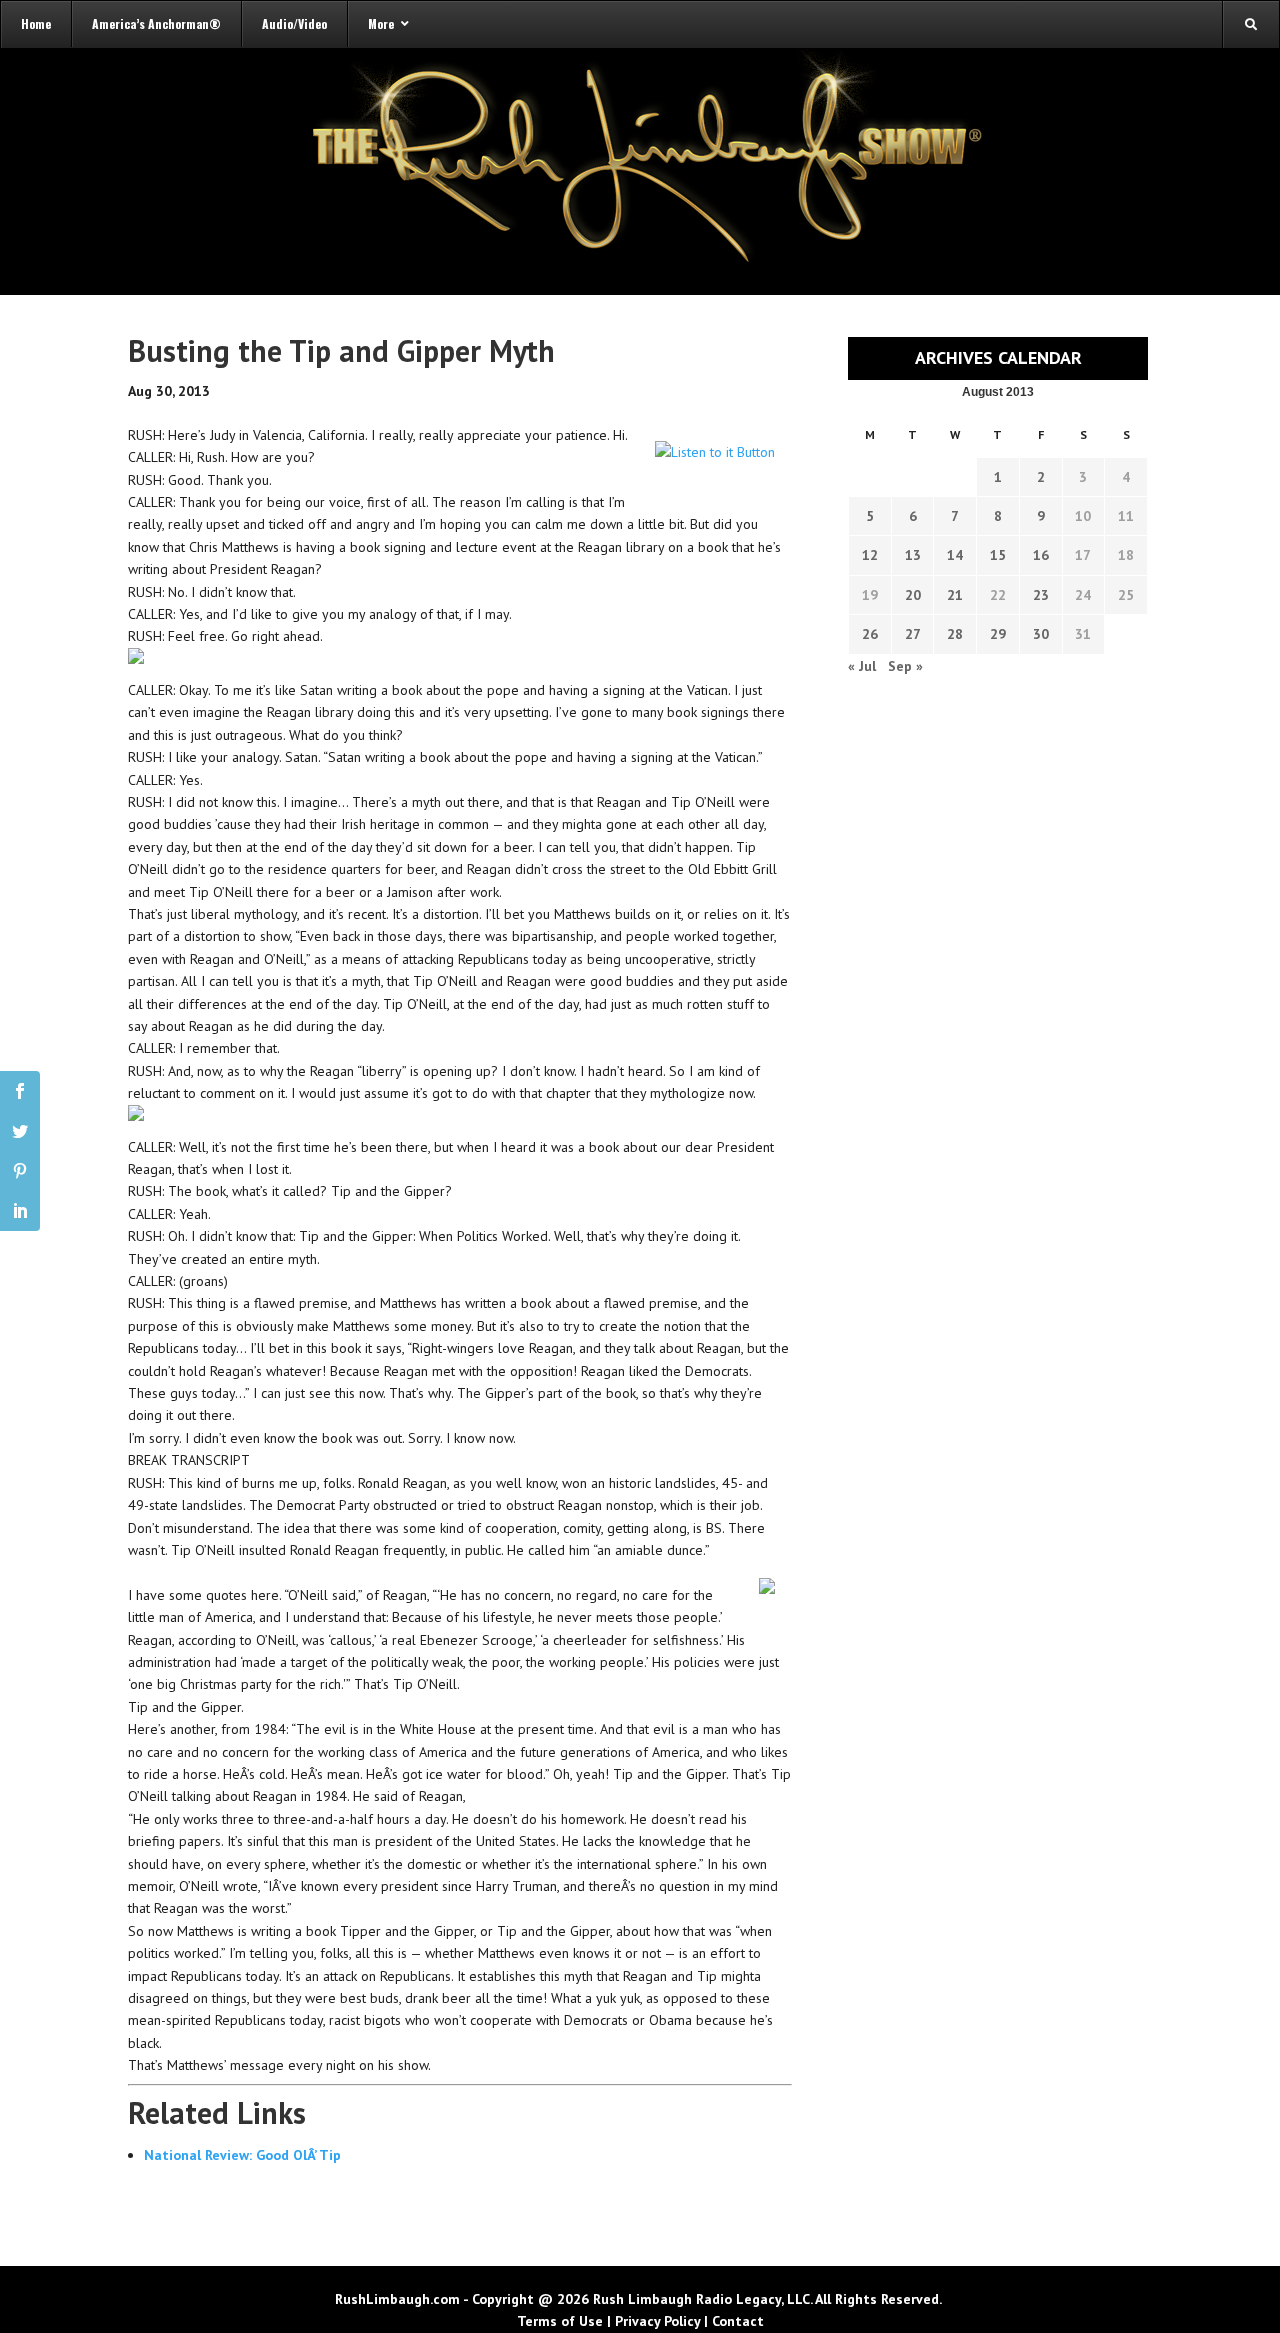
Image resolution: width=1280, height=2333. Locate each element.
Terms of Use (560, 2321)
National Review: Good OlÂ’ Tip (242, 2155)
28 (955, 634)
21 (955, 595)
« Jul (862, 666)
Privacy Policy (657, 2321)
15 (998, 555)
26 (870, 634)
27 (913, 634)
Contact (738, 2321)
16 (1041, 555)
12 (870, 555)
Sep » (905, 666)
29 (998, 634)
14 (955, 555)
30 (1041, 634)
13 (913, 555)
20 (913, 595)
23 (1041, 595)
